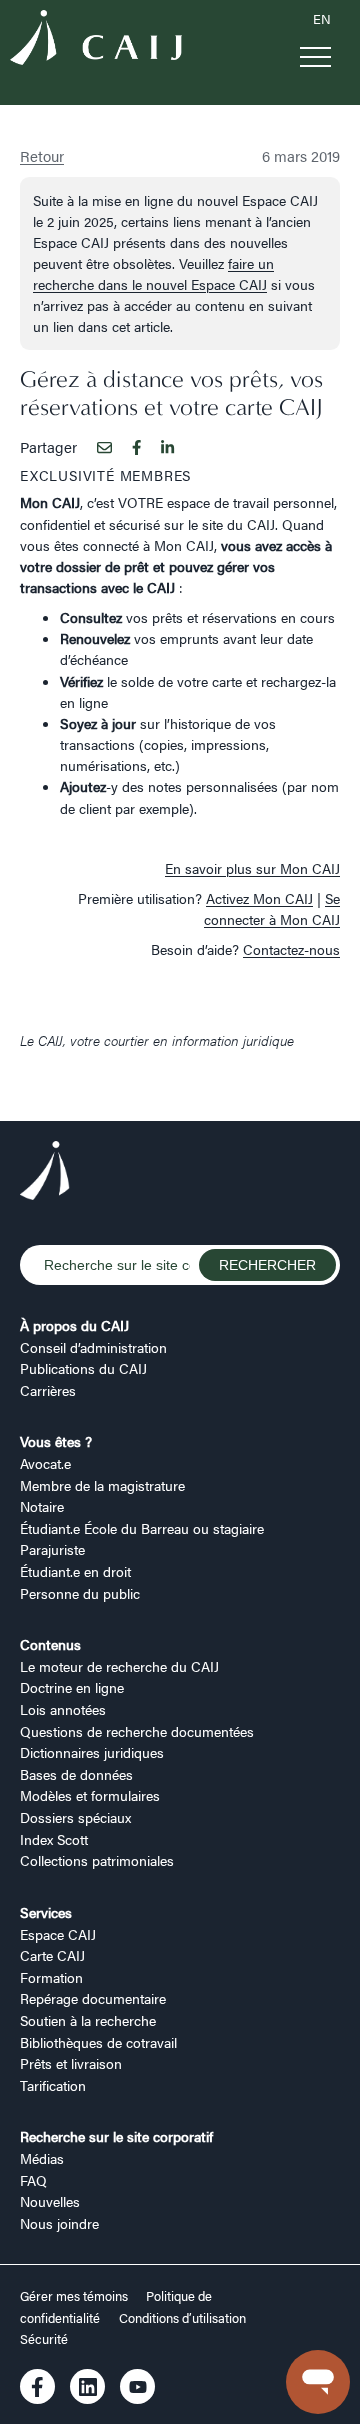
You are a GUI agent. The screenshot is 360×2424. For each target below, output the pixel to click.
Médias (42, 2158)
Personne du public (80, 1593)
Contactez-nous (291, 949)
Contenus (50, 1644)
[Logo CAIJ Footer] (45, 1173)
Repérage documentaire (93, 1998)
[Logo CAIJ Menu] (96, 40)
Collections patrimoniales (97, 1860)
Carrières (48, 1390)
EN (322, 19)
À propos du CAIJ (74, 1325)
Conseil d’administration (93, 1347)
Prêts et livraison (71, 2063)
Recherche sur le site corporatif (116, 2136)
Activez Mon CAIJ (259, 898)
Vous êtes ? (56, 1441)
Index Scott (54, 1839)
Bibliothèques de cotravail (98, 2042)
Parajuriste (52, 1549)
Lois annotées (63, 1709)
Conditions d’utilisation (182, 2318)
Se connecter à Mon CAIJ (272, 908)
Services (46, 1912)
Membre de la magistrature (102, 1485)
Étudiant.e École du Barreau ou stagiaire (142, 1528)
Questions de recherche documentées (137, 1731)
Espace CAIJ (58, 1934)
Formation (51, 1977)
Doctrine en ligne (72, 1687)
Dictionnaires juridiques (92, 1752)
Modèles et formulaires (90, 1795)
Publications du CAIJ (83, 1368)
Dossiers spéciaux (75, 1817)
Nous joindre (59, 2223)
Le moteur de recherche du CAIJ (119, 1666)
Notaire (42, 1506)
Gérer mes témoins (75, 2296)
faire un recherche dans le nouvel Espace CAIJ (153, 273)
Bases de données (76, 1774)
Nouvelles (50, 2201)
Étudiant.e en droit (75, 1571)
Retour (42, 155)
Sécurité (44, 2339)
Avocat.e (45, 1463)
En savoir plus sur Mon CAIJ (252, 868)
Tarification (53, 2085)
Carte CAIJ (52, 1955)
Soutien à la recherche (88, 2020)
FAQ (33, 2180)
